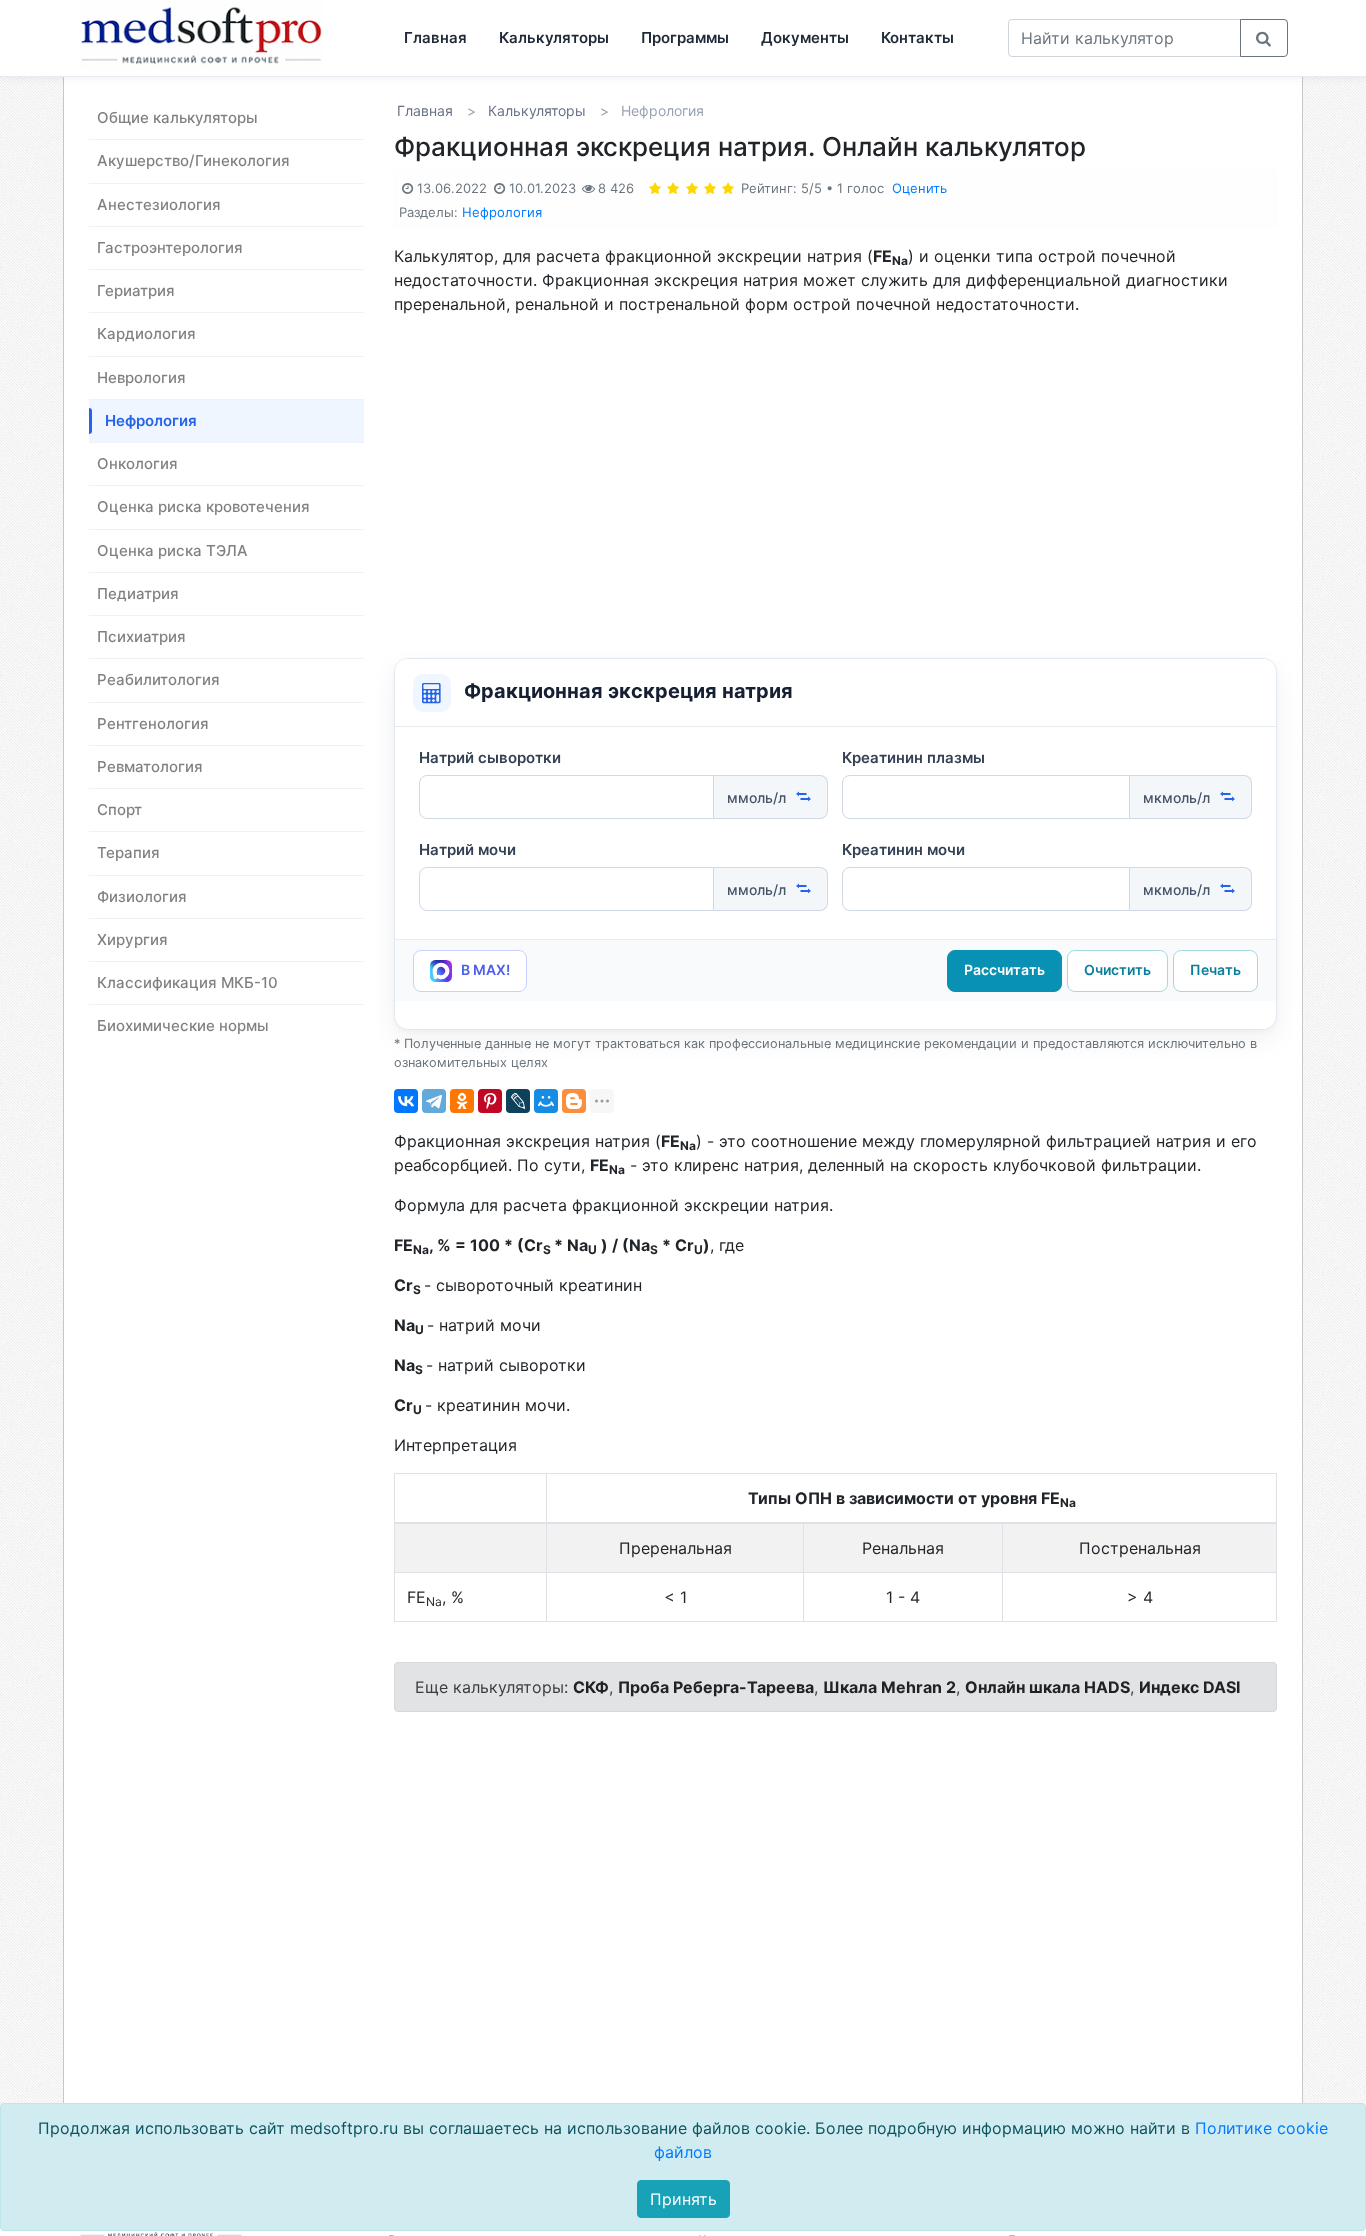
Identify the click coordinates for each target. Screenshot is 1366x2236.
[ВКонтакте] (406, 1101)
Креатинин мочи (903, 849)
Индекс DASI (1189, 1687)
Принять (683, 2199)
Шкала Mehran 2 (889, 1687)
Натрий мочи (467, 849)
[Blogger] (574, 1101)
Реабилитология (158, 679)
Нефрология (151, 420)
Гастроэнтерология (170, 247)
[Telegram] (434, 1101)
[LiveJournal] (518, 1101)
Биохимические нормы (183, 1025)
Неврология (141, 377)
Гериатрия (136, 290)
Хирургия (132, 939)
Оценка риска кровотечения (203, 506)
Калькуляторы (554, 37)
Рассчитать (1004, 969)
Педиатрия (138, 593)
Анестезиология (159, 204)
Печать (1215, 969)
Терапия (128, 852)
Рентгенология (153, 723)
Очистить (1117, 969)
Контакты (917, 37)
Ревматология (150, 766)
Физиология (142, 896)
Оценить (919, 188)
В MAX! (484, 969)
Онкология (137, 463)
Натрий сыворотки (490, 757)
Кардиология (146, 333)
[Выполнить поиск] (1264, 38)
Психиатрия (141, 636)
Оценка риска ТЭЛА (172, 550)
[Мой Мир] (546, 1101)
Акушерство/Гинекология (193, 160)
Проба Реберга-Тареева (716, 1687)
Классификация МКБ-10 (187, 982)
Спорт (119, 809)
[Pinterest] (490, 1101)
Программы (685, 37)
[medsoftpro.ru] (207, 34)
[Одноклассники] (462, 1101)
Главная (435, 37)
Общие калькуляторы (177, 117)
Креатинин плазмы (913, 757)
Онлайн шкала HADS (1047, 1687)
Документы (805, 37)
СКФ (591, 1687)
